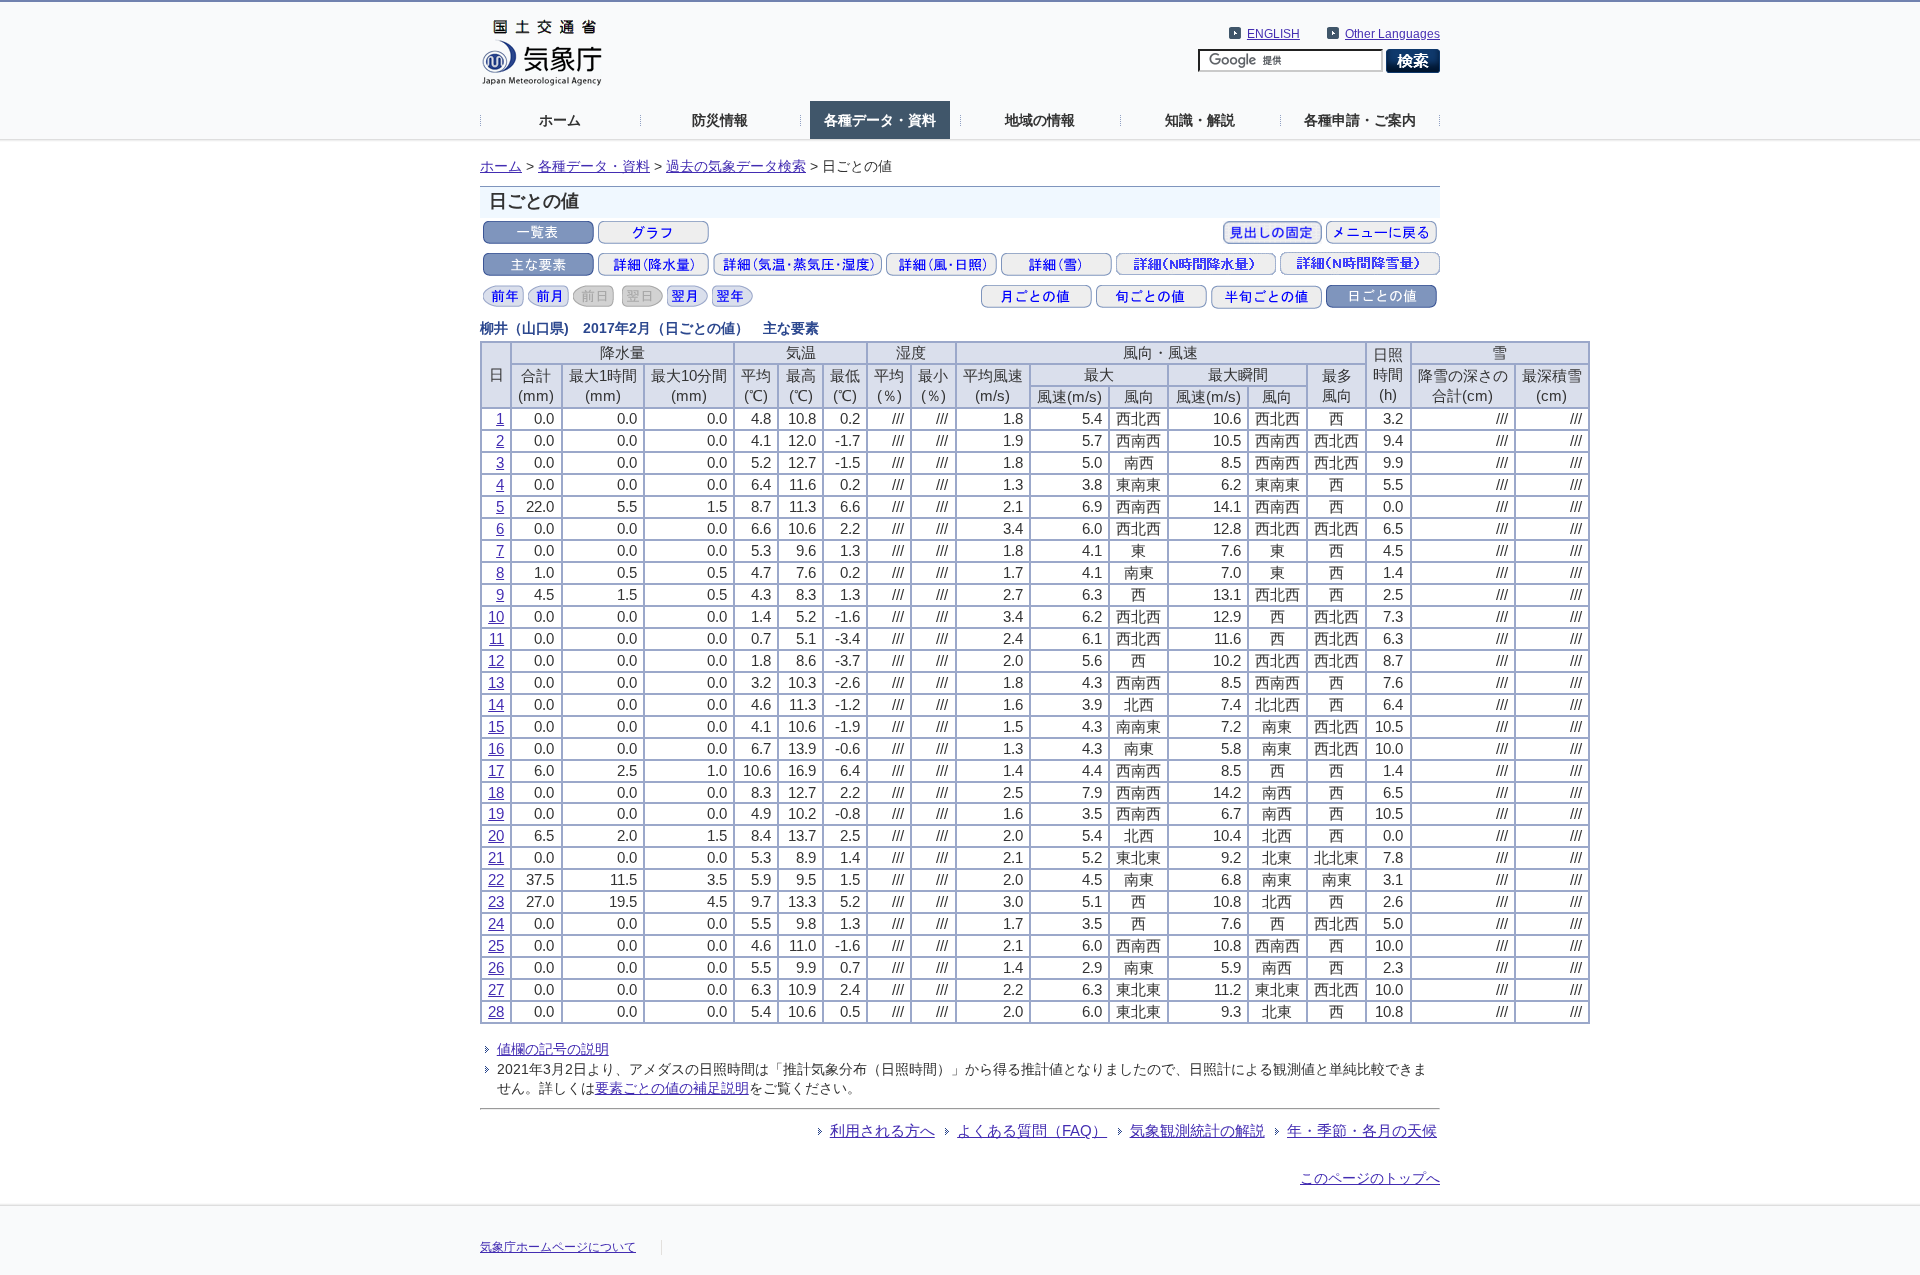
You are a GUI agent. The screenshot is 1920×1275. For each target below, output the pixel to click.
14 (496, 704)
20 (496, 835)
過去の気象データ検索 (736, 166)
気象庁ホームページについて (558, 1247)
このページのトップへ (1370, 1178)
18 (496, 792)
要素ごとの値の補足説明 (672, 1088)
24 (496, 923)
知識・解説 (1200, 120)
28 (496, 1011)
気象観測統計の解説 (1197, 1130)
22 (496, 879)
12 (496, 660)
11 (496, 638)
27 (496, 989)
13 (496, 682)
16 (496, 748)
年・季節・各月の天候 (1362, 1130)
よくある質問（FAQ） (1032, 1130)
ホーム (560, 120)
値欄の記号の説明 (553, 1049)
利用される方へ (882, 1130)
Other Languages (1392, 34)
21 (496, 857)
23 (496, 901)
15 (496, 726)
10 (496, 616)
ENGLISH (1273, 34)
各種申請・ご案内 (1360, 120)
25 (496, 945)
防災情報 (720, 120)
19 (496, 813)
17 (496, 770)
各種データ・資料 (880, 120)
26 (496, 967)
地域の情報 (1040, 120)
